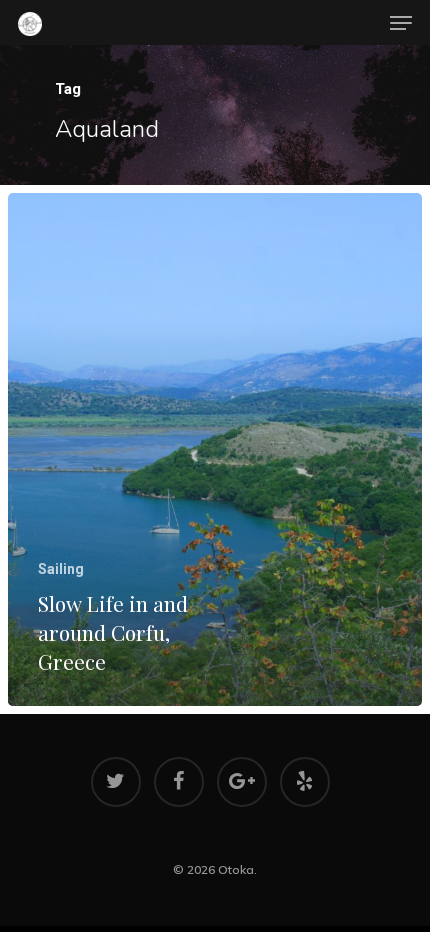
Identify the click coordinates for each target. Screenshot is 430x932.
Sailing (61, 569)
